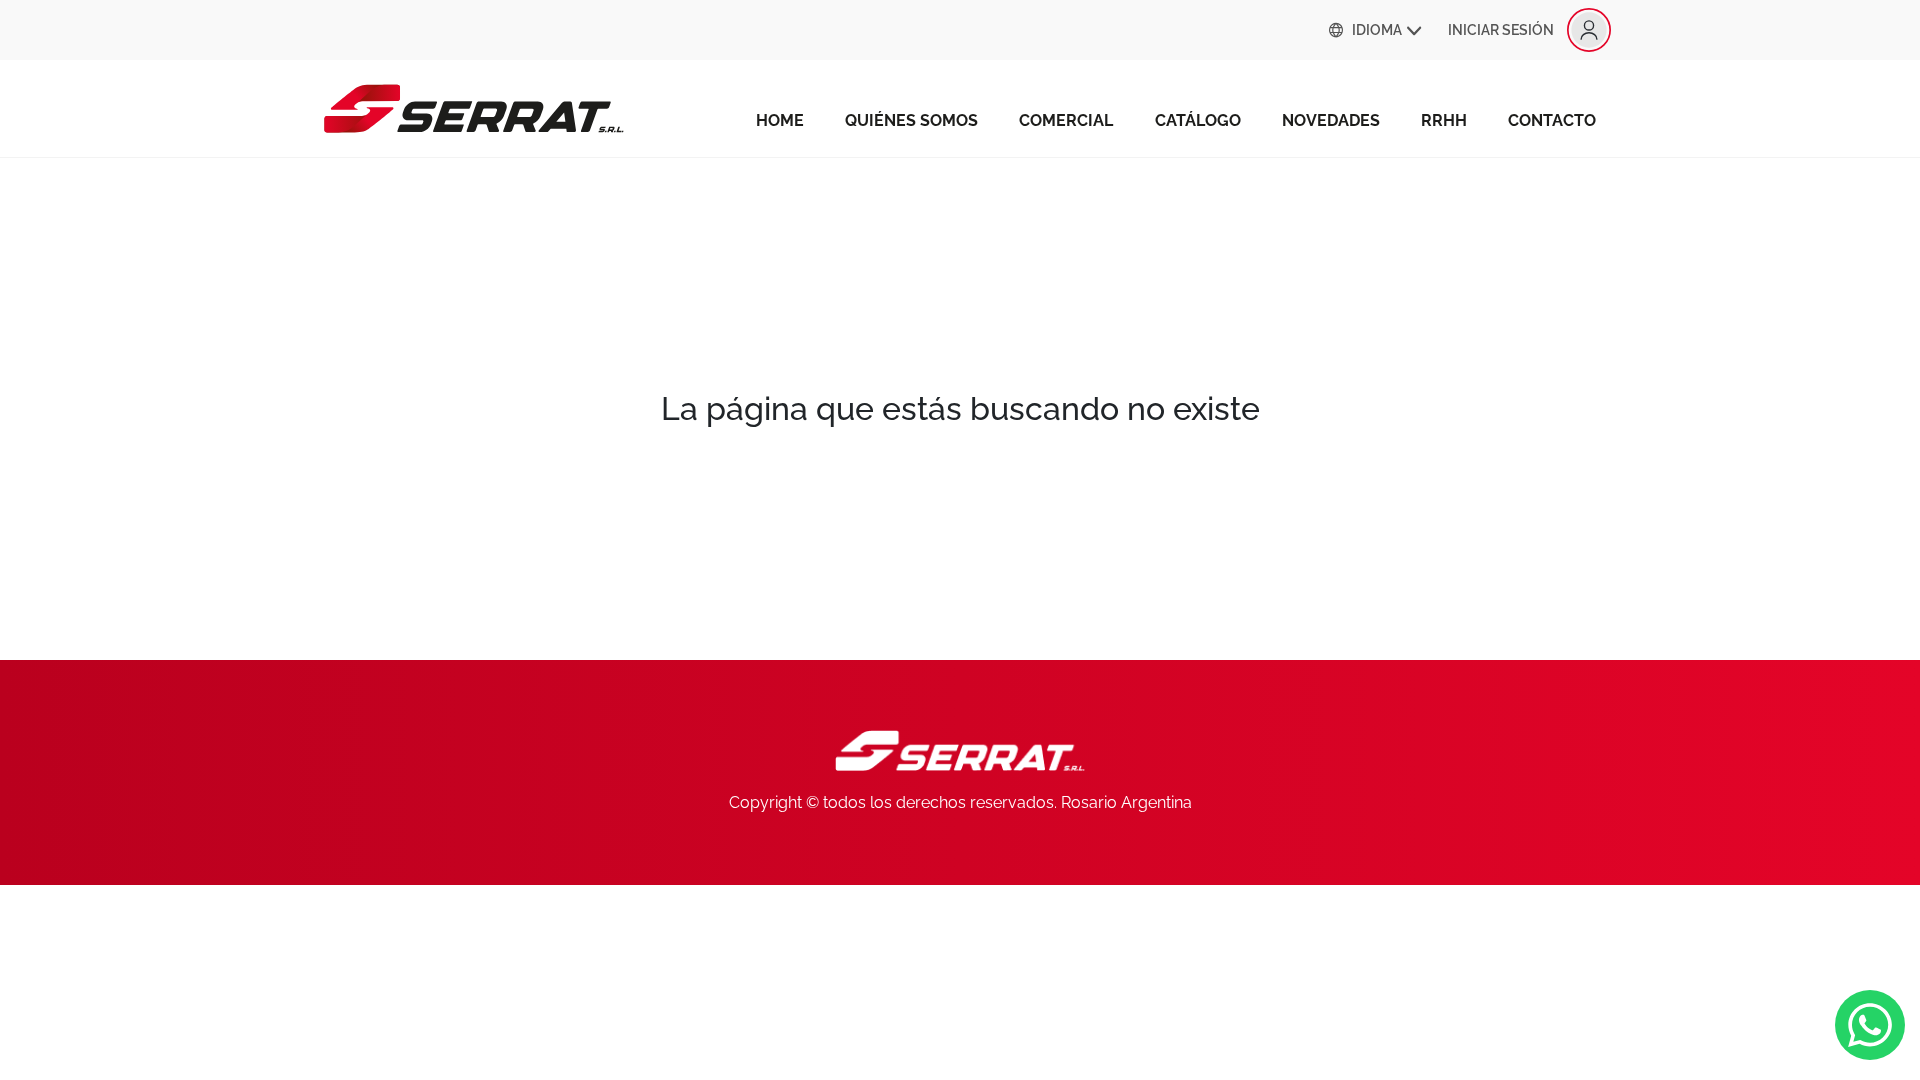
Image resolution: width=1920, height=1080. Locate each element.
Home (780, 120)
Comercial (1066, 120)
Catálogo (1198, 120)
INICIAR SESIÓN (1501, 30)
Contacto (1552, 120)
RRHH (1444, 120)
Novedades (1331, 120)
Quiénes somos (911, 120)
